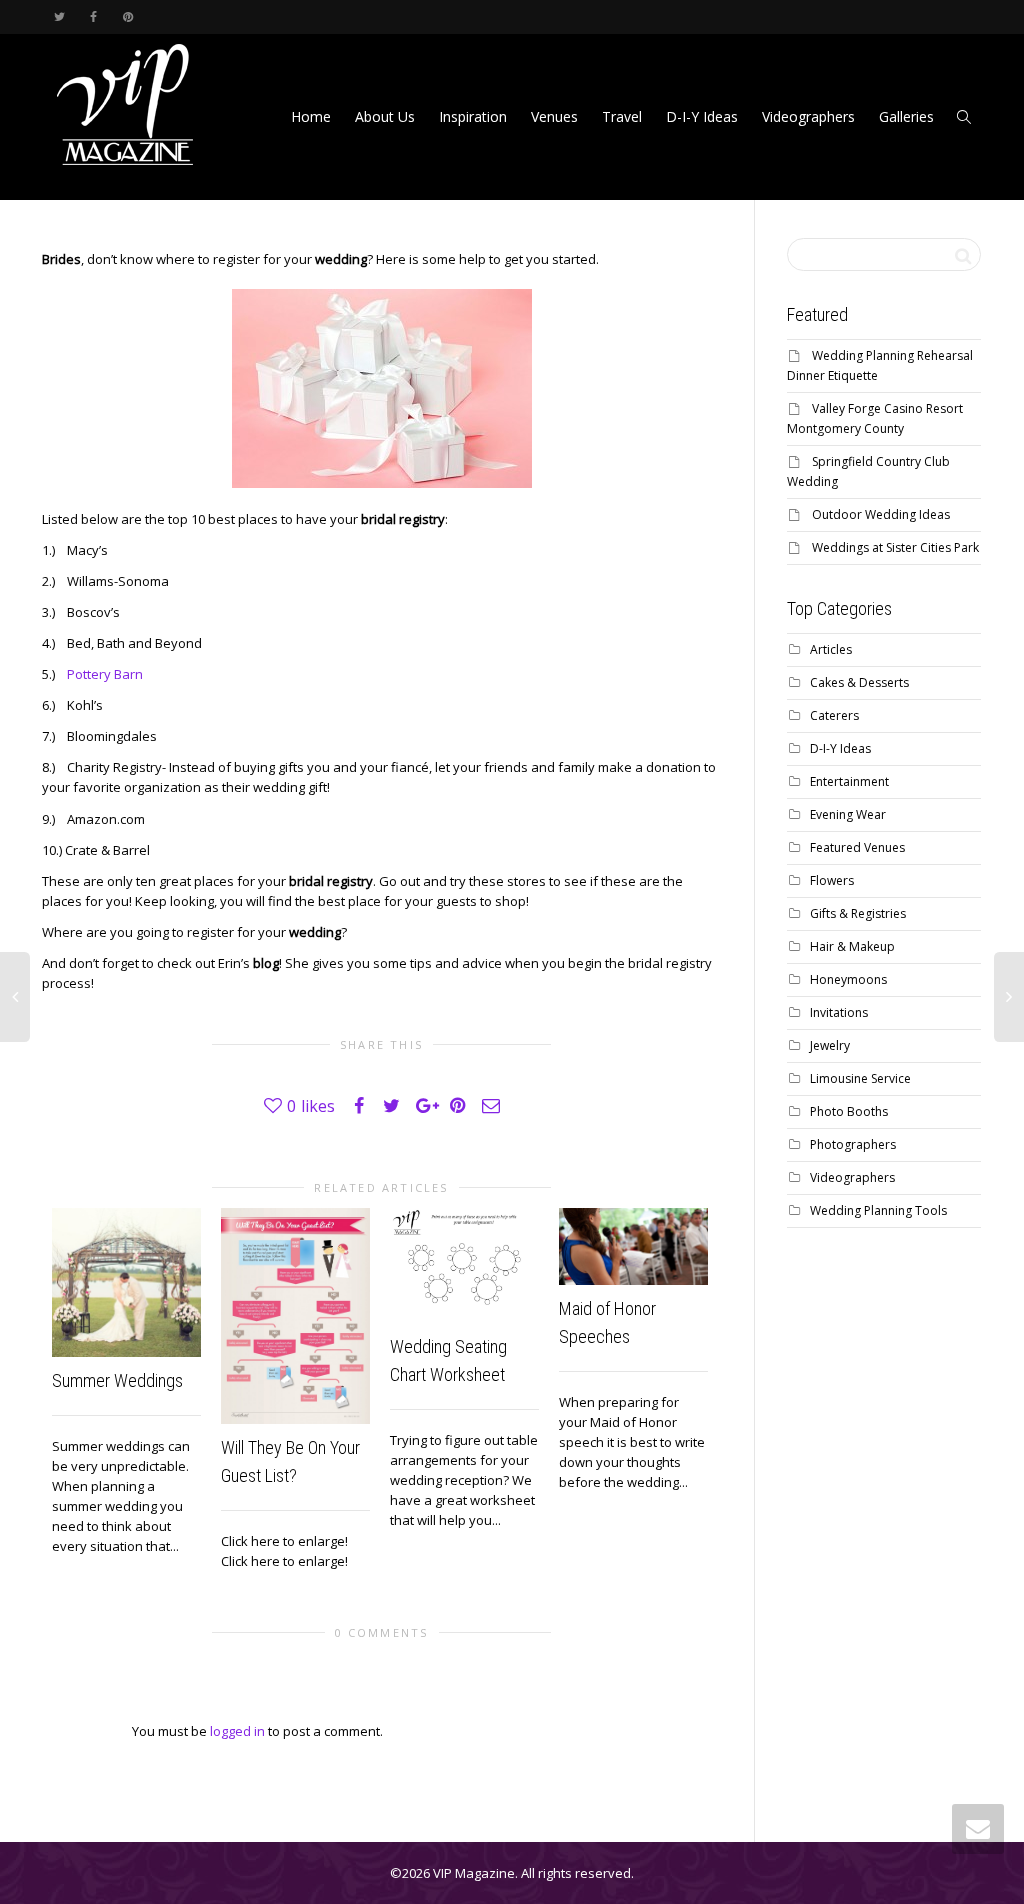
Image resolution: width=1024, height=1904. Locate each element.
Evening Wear (848, 814)
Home (311, 116)
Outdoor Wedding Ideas (881, 514)
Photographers (853, 1144)
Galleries (906, 116)
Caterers (834, 715)
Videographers (808, 116)
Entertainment (849, 781)
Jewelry (830, 1045)
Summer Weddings (117, 1380)
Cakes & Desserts (859, 682)
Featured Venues (857, 847)
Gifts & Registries (858, 913)
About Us (385, 116)
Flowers (832, 880)
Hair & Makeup (852, 946)
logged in (237, 1731)
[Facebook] (93, 16)
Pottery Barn (103, 674)
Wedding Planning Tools (878, 1210)
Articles (831, 649)
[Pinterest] (127, 16)
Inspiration (473, 116)
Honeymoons (848, 979)
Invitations (839, 1012)
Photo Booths (849, 1111)
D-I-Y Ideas (702, 116)
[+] (126, 1282)
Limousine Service (860, 1078)
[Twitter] (59, 16)
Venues (554, 116)
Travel (622, 116)
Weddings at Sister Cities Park (895, 547)
